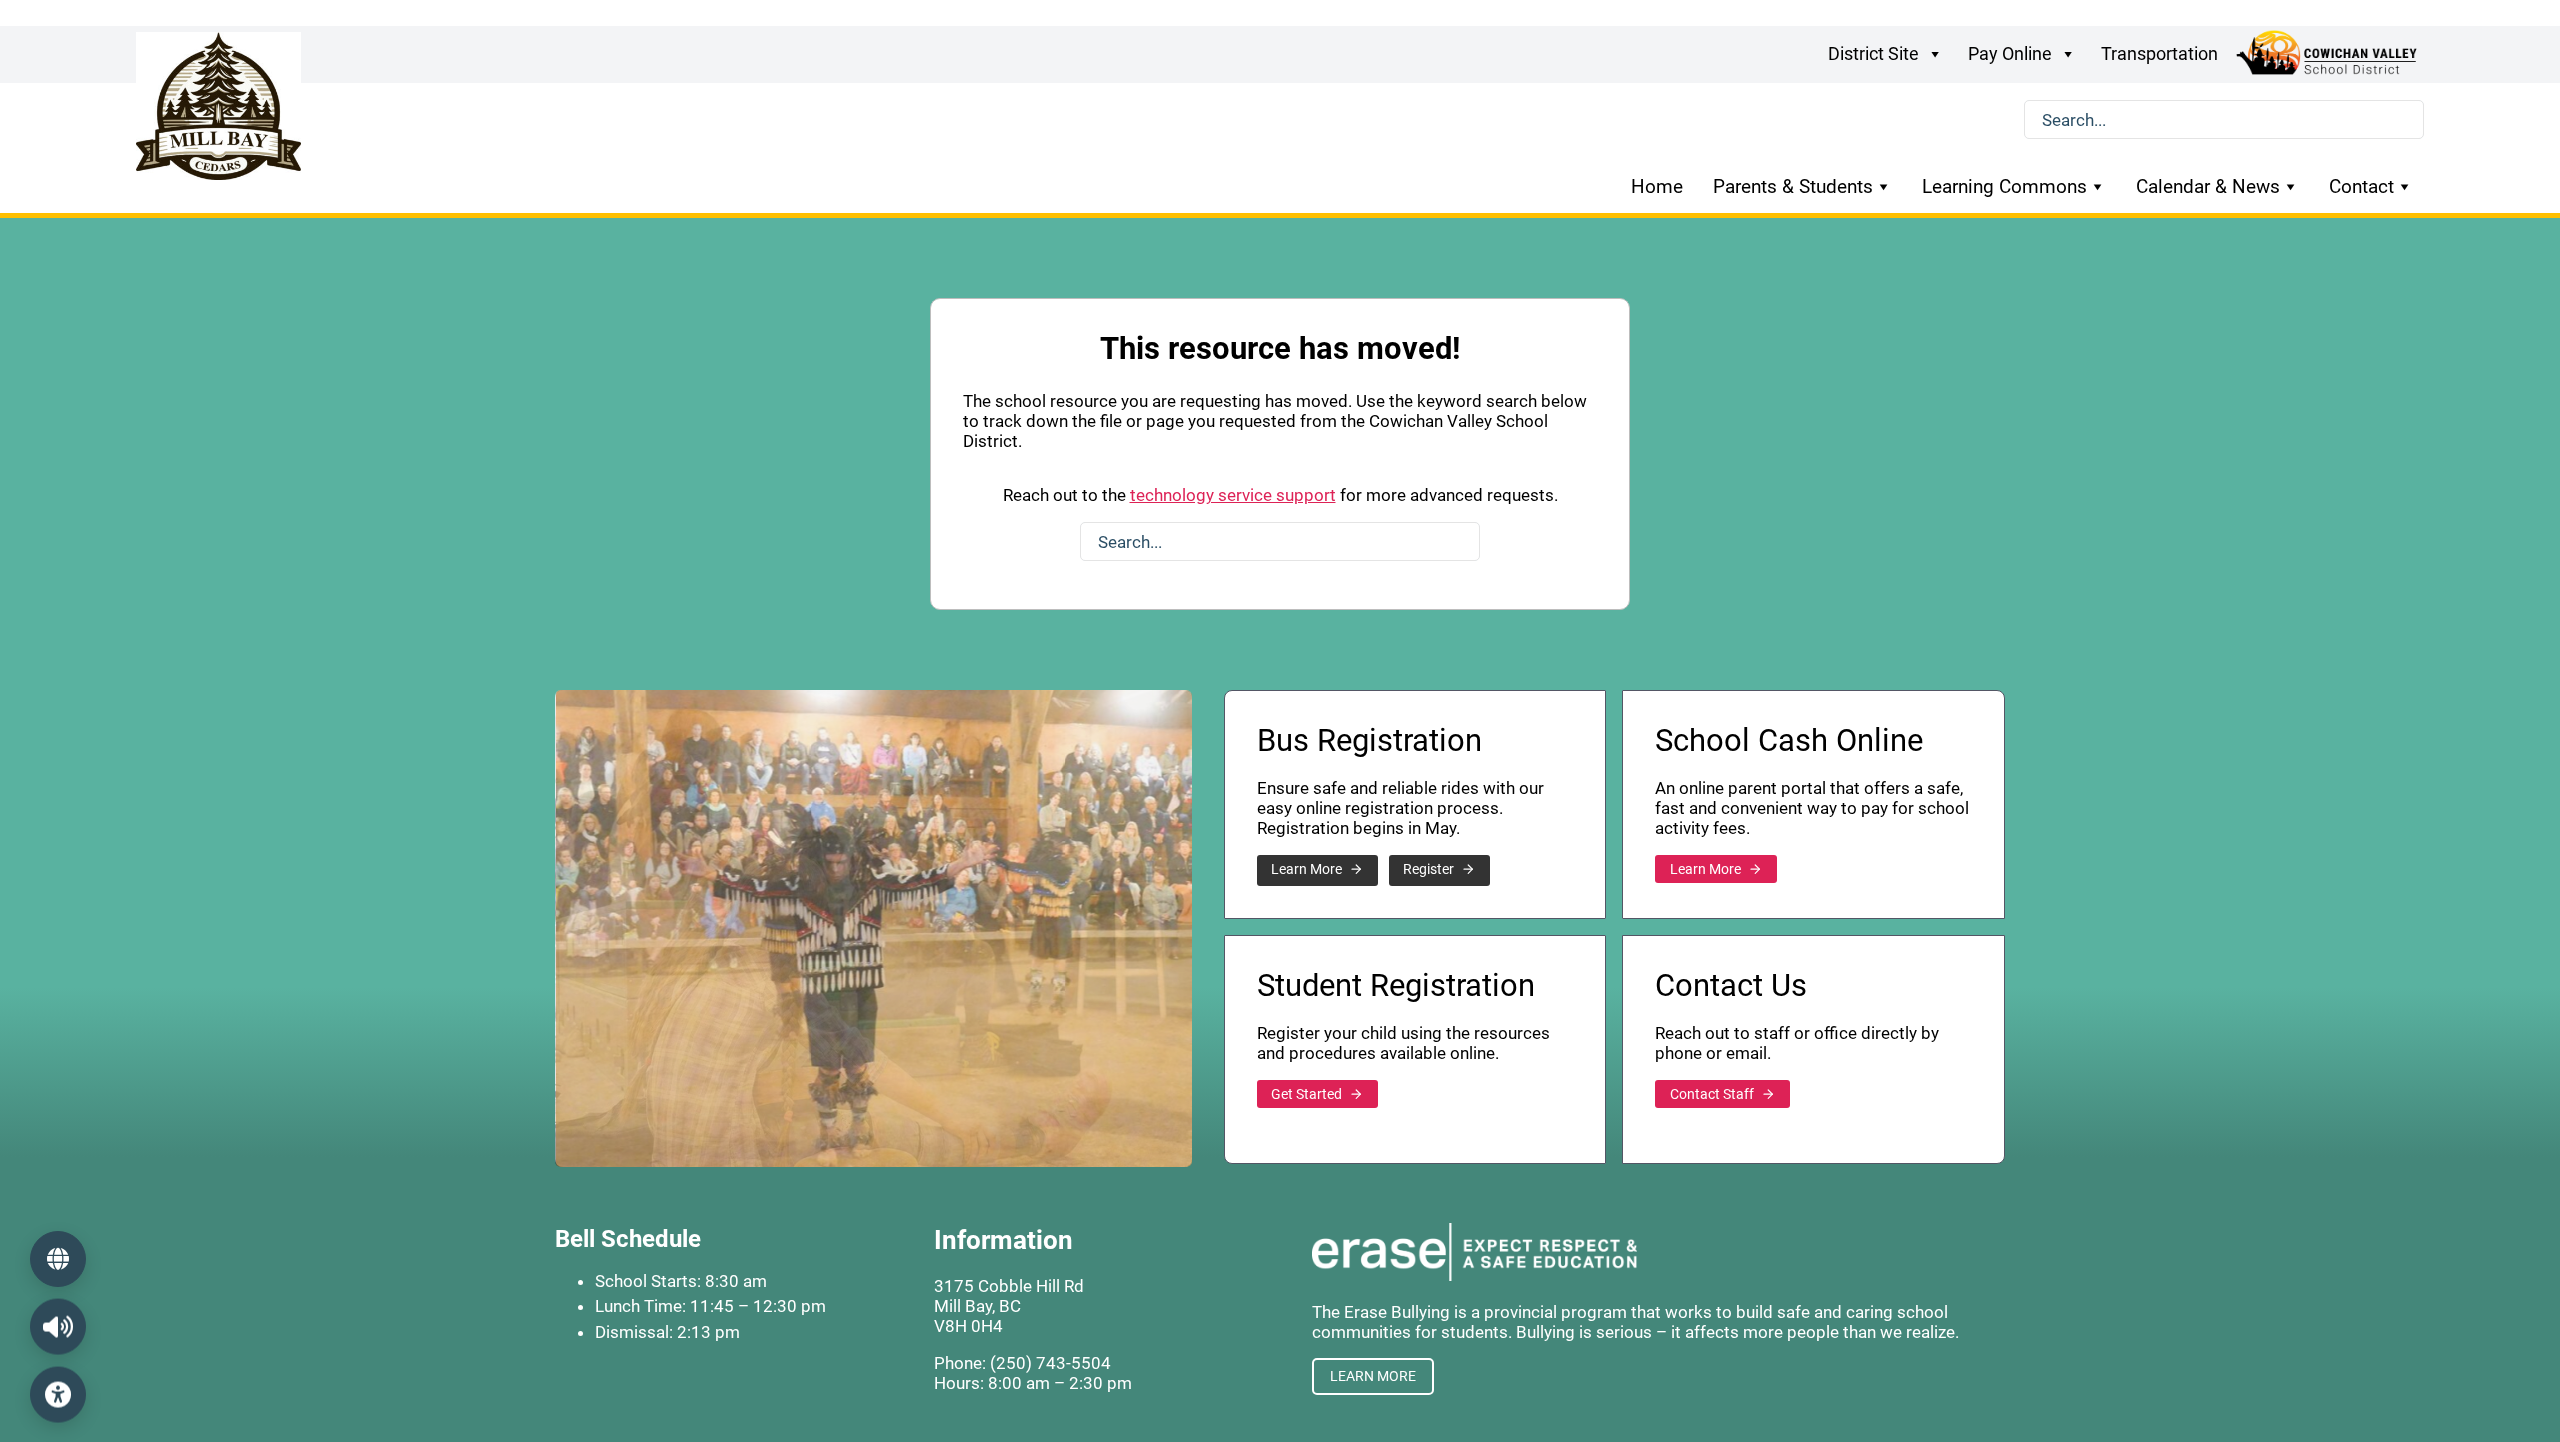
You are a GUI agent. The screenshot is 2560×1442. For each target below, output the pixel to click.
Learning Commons (2004, 186)
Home (1657, 186)
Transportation (2159, 53)
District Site (1873, 53)
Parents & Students (1793, 186)
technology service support (1233, 495)
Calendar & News (2208, 186)
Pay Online (2010, 53)
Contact (2361, 186)
